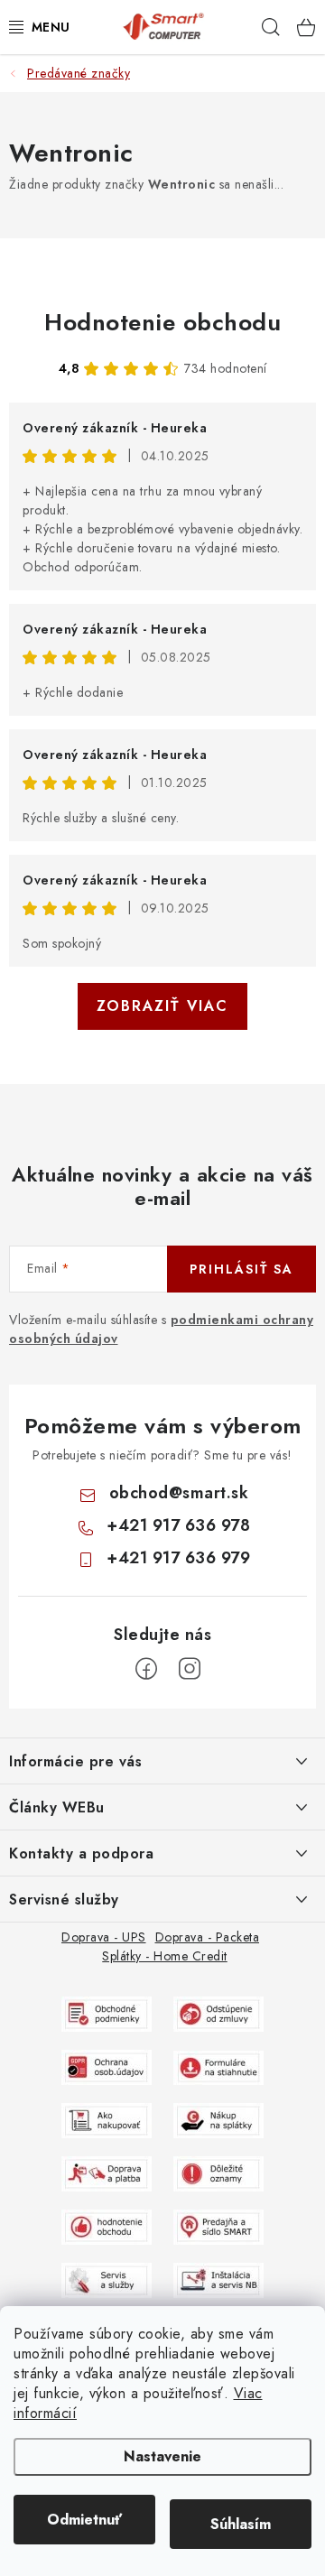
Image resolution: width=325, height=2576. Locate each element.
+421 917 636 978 (178, 1525)
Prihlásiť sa (241, 1269)
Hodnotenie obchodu (162, 322)
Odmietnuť (84, 2520)
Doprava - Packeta (208, 1937)
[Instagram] (190, 1669)
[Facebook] (146, 1669)
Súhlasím (241, 2524)
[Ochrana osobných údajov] (107, 2066)
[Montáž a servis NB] (218, 2279)
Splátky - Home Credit (165, 1956)
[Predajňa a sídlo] (218, 2226)
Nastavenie (162, 2456)
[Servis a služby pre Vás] (107, 2279)
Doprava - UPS (104, 1937)
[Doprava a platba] (107, 2173)
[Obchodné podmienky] (107, 2013)
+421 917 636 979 (178, 1558)
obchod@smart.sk (179, 1493)
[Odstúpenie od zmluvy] (218, 2013)
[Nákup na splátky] (218, 2119)
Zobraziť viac (162, 1006)
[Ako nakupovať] (107, 2119)
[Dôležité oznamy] (218, 2173)
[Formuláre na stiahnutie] (218, 2066)
